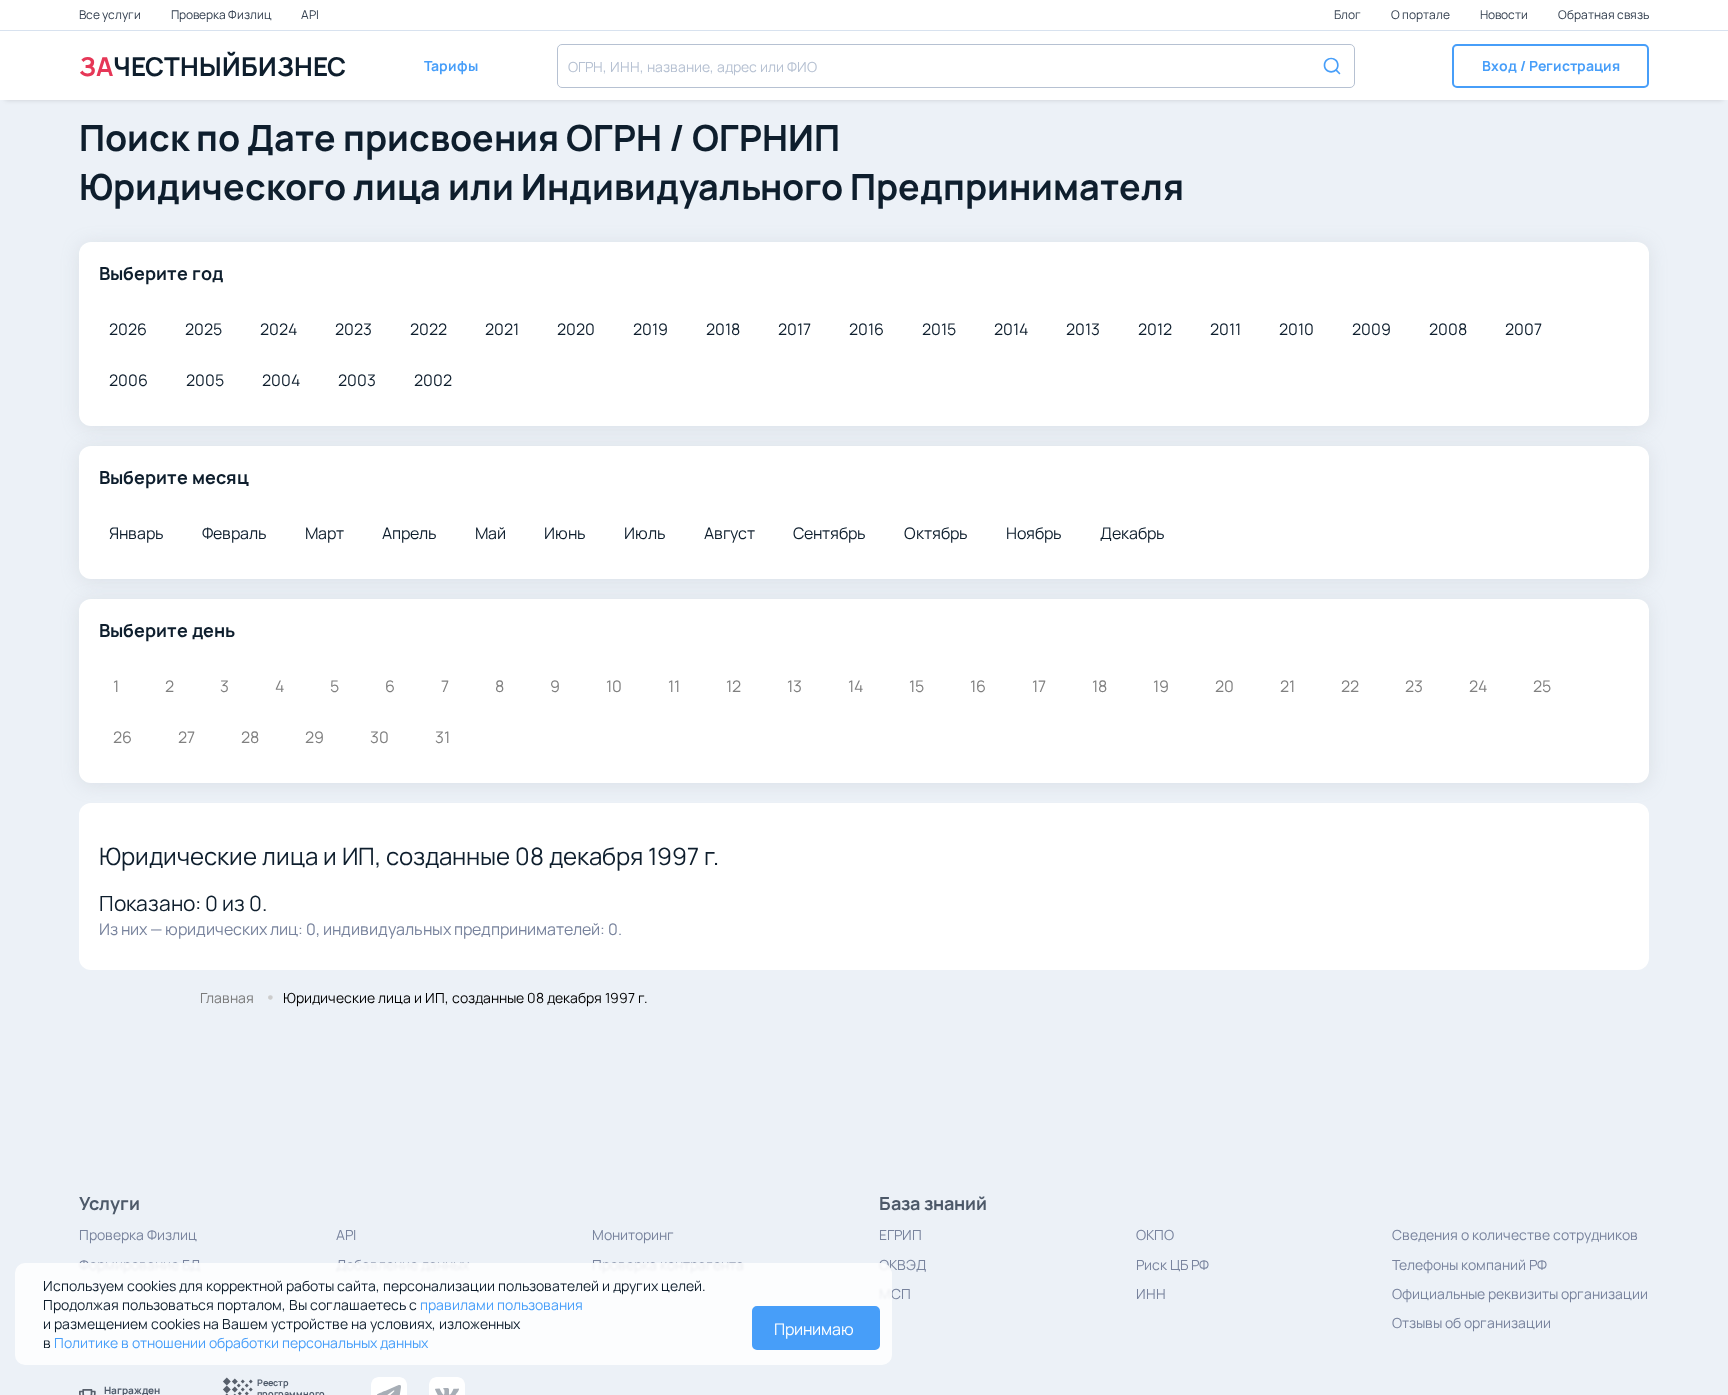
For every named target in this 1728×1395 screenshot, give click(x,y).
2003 (357, 380)
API (310, 14)
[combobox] (956, 66)
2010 (1296, 329)
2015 (939, 329)
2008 (1448, 329)
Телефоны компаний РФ (1469, 1264)
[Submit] (1330, 64)
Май (490, 533)
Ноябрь (1034, 533)
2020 (576, 329)
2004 (281, 380)
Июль (645, 533)
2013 (1083, 329)
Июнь (565, 533)
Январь (136, 533)
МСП (895, 1293)
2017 (794, 329)
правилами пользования (501, 1304)
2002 (433, 380)
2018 (723, 329)
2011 (1225, 329)
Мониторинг (633, 1234)
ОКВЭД (902, 1264)
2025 (203, 329)
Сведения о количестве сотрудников (1515, 1234)
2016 (866, 329)
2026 (128, 329)
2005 (205, 380)
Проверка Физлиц (222, 14)
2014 (1011, 329)
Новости (1505, 14)
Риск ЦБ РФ (1172, 1264)
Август (729, 533)
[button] (1550, 66)
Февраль (234, 533)
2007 (1523, 329)
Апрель (409, 533)
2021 (502, 329)
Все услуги (111, 14)
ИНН (1151, 1293)
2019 (650, 329)
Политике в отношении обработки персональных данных (241, 1342)
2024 (278, 329)
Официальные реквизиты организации (1520, 1293)
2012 (1155, 329)
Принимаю (814, 1329)
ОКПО (1155, 1234)
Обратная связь (1603, 14)
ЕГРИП (900, 1234)
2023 (353, 329)
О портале (1421, 14)
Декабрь (1132, 533)
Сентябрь (829, 533)
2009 (1371, 329)
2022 (428, 329)
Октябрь (936, 533)
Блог (1348, 14)
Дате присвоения (403, 137)
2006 (128, 380)
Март (324, 533)
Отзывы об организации (1471, 1322)
